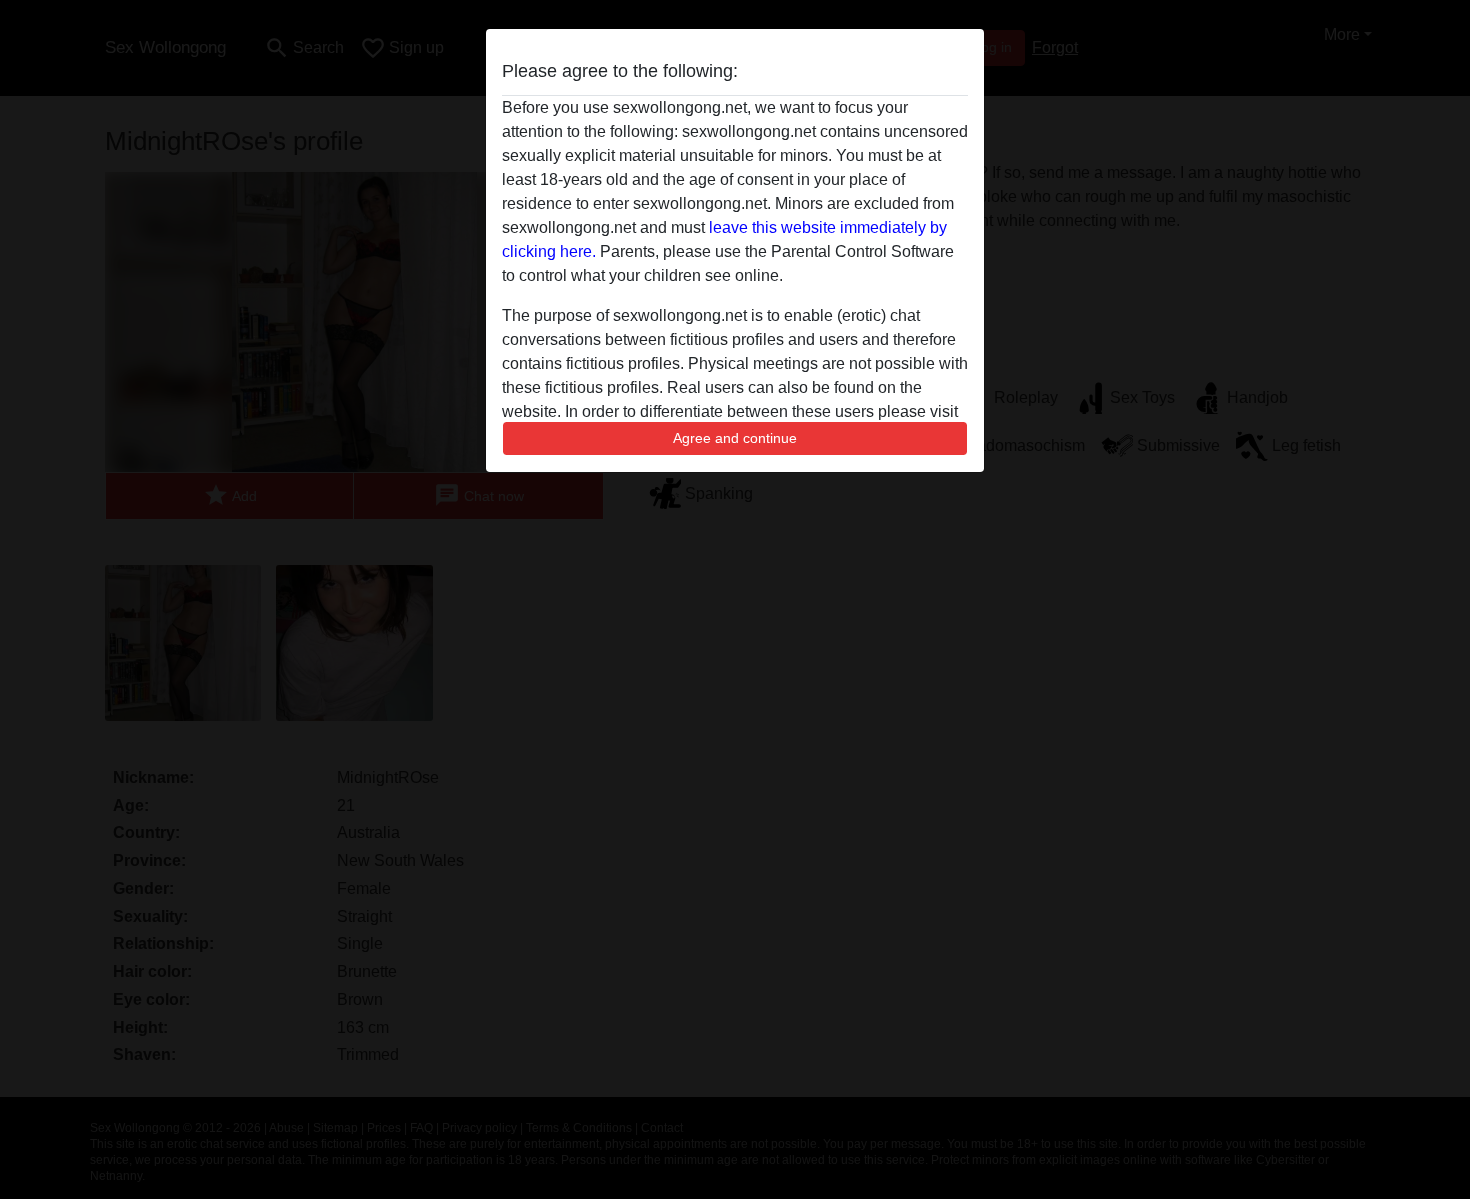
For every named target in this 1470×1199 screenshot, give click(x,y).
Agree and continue (735, 438)
